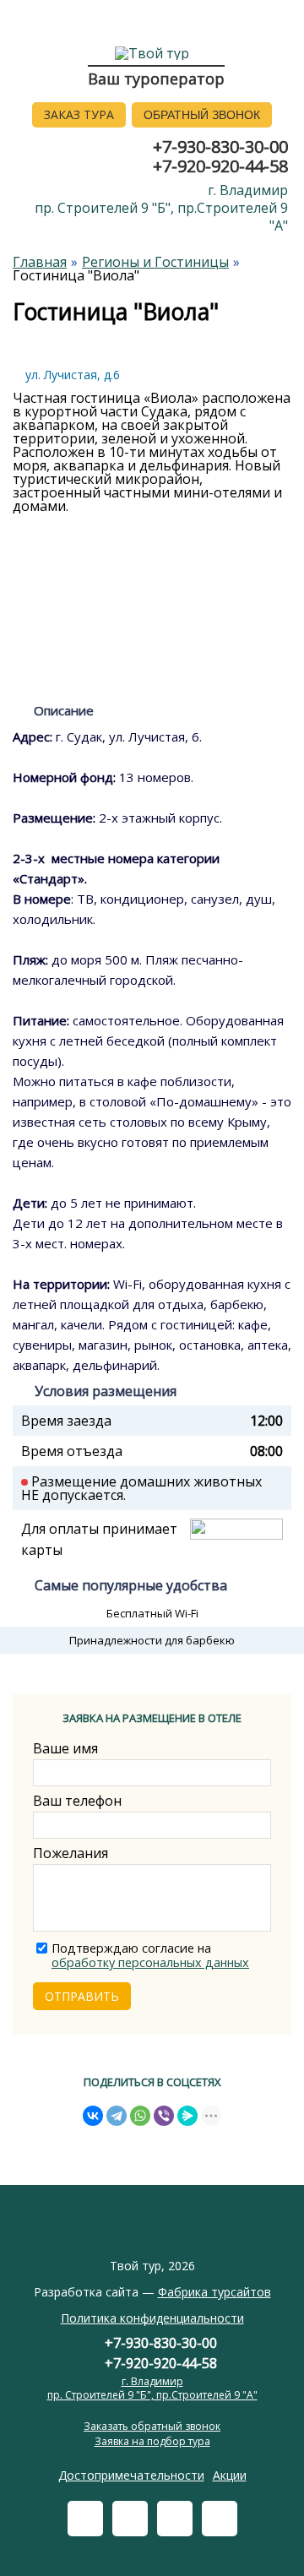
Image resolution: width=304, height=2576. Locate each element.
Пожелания (71, 1853)
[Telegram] (117, 2116)
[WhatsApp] (140, 2116)
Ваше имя (65, 1748)
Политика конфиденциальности (152, 2318)
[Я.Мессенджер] (187, 2116)
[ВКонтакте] (93, 2116)
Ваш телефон (77, 1801)
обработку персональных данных (150, 1962)
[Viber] (164, 2116)
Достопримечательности (131, 2475)
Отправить (82, 1996)
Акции (230, 2475)
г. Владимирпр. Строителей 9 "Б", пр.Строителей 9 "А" (161, 208)
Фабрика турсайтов (214, 2292)
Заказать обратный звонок (152, 2426)
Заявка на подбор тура (152, 2441)
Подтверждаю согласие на (150, 1956)
